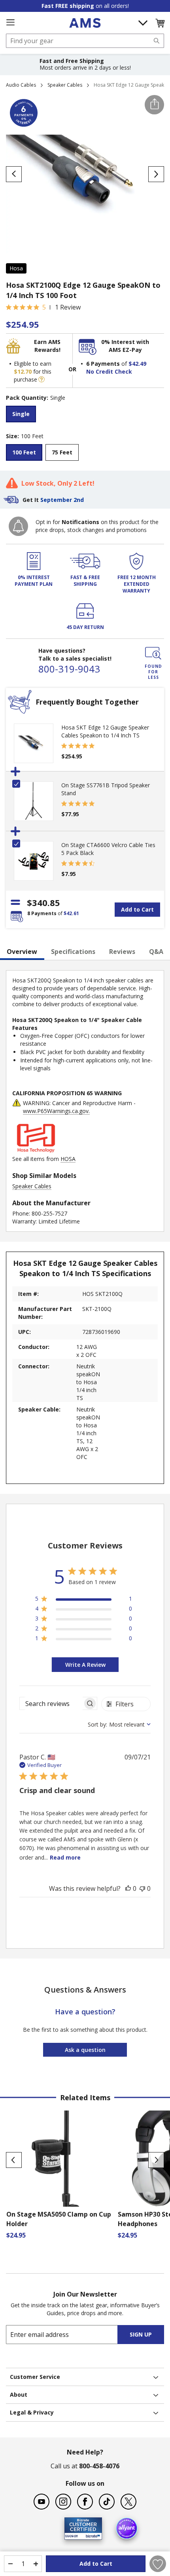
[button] (160, 23)
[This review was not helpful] (142, 1888)
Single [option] (21, 414)
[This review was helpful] (128, 1888)
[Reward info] (42, 379)
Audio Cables (21, 85)
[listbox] (85, 415)
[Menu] (10, 23)
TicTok (107, 2502)
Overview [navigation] (22, 952)
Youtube (42, 2502)
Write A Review (85, 1665)
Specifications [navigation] (73, 952)
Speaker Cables (65, 85)
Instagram (63, 2502)
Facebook (85, 2502)
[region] (84, 1600)
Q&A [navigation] (156, 952)
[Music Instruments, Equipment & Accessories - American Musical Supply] (85, 23)
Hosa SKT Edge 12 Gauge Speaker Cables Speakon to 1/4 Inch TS (105, 731)
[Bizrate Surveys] (91, 2535)
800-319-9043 (69, 669)
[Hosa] (36, 1151)
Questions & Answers (85, 1990)
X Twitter (128, 2502)
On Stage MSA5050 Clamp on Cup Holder (59, 2219)
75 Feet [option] (62, 452)
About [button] (19, 2395)
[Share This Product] (154, 105)
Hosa (16, 268)
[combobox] (85, 41)
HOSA (68, 1159)
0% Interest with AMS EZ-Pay (125, 346)
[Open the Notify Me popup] (18, 526)
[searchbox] (51, 1703)
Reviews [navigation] (122, 952)
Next (156, 2160)
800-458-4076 (99, 2466)
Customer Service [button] (35, 2377)
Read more (65, 1857)
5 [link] (44, 307)
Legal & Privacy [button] (32, 2412)
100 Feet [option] (24, 452)
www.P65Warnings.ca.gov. (56, 1111)
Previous (14, 2160)
